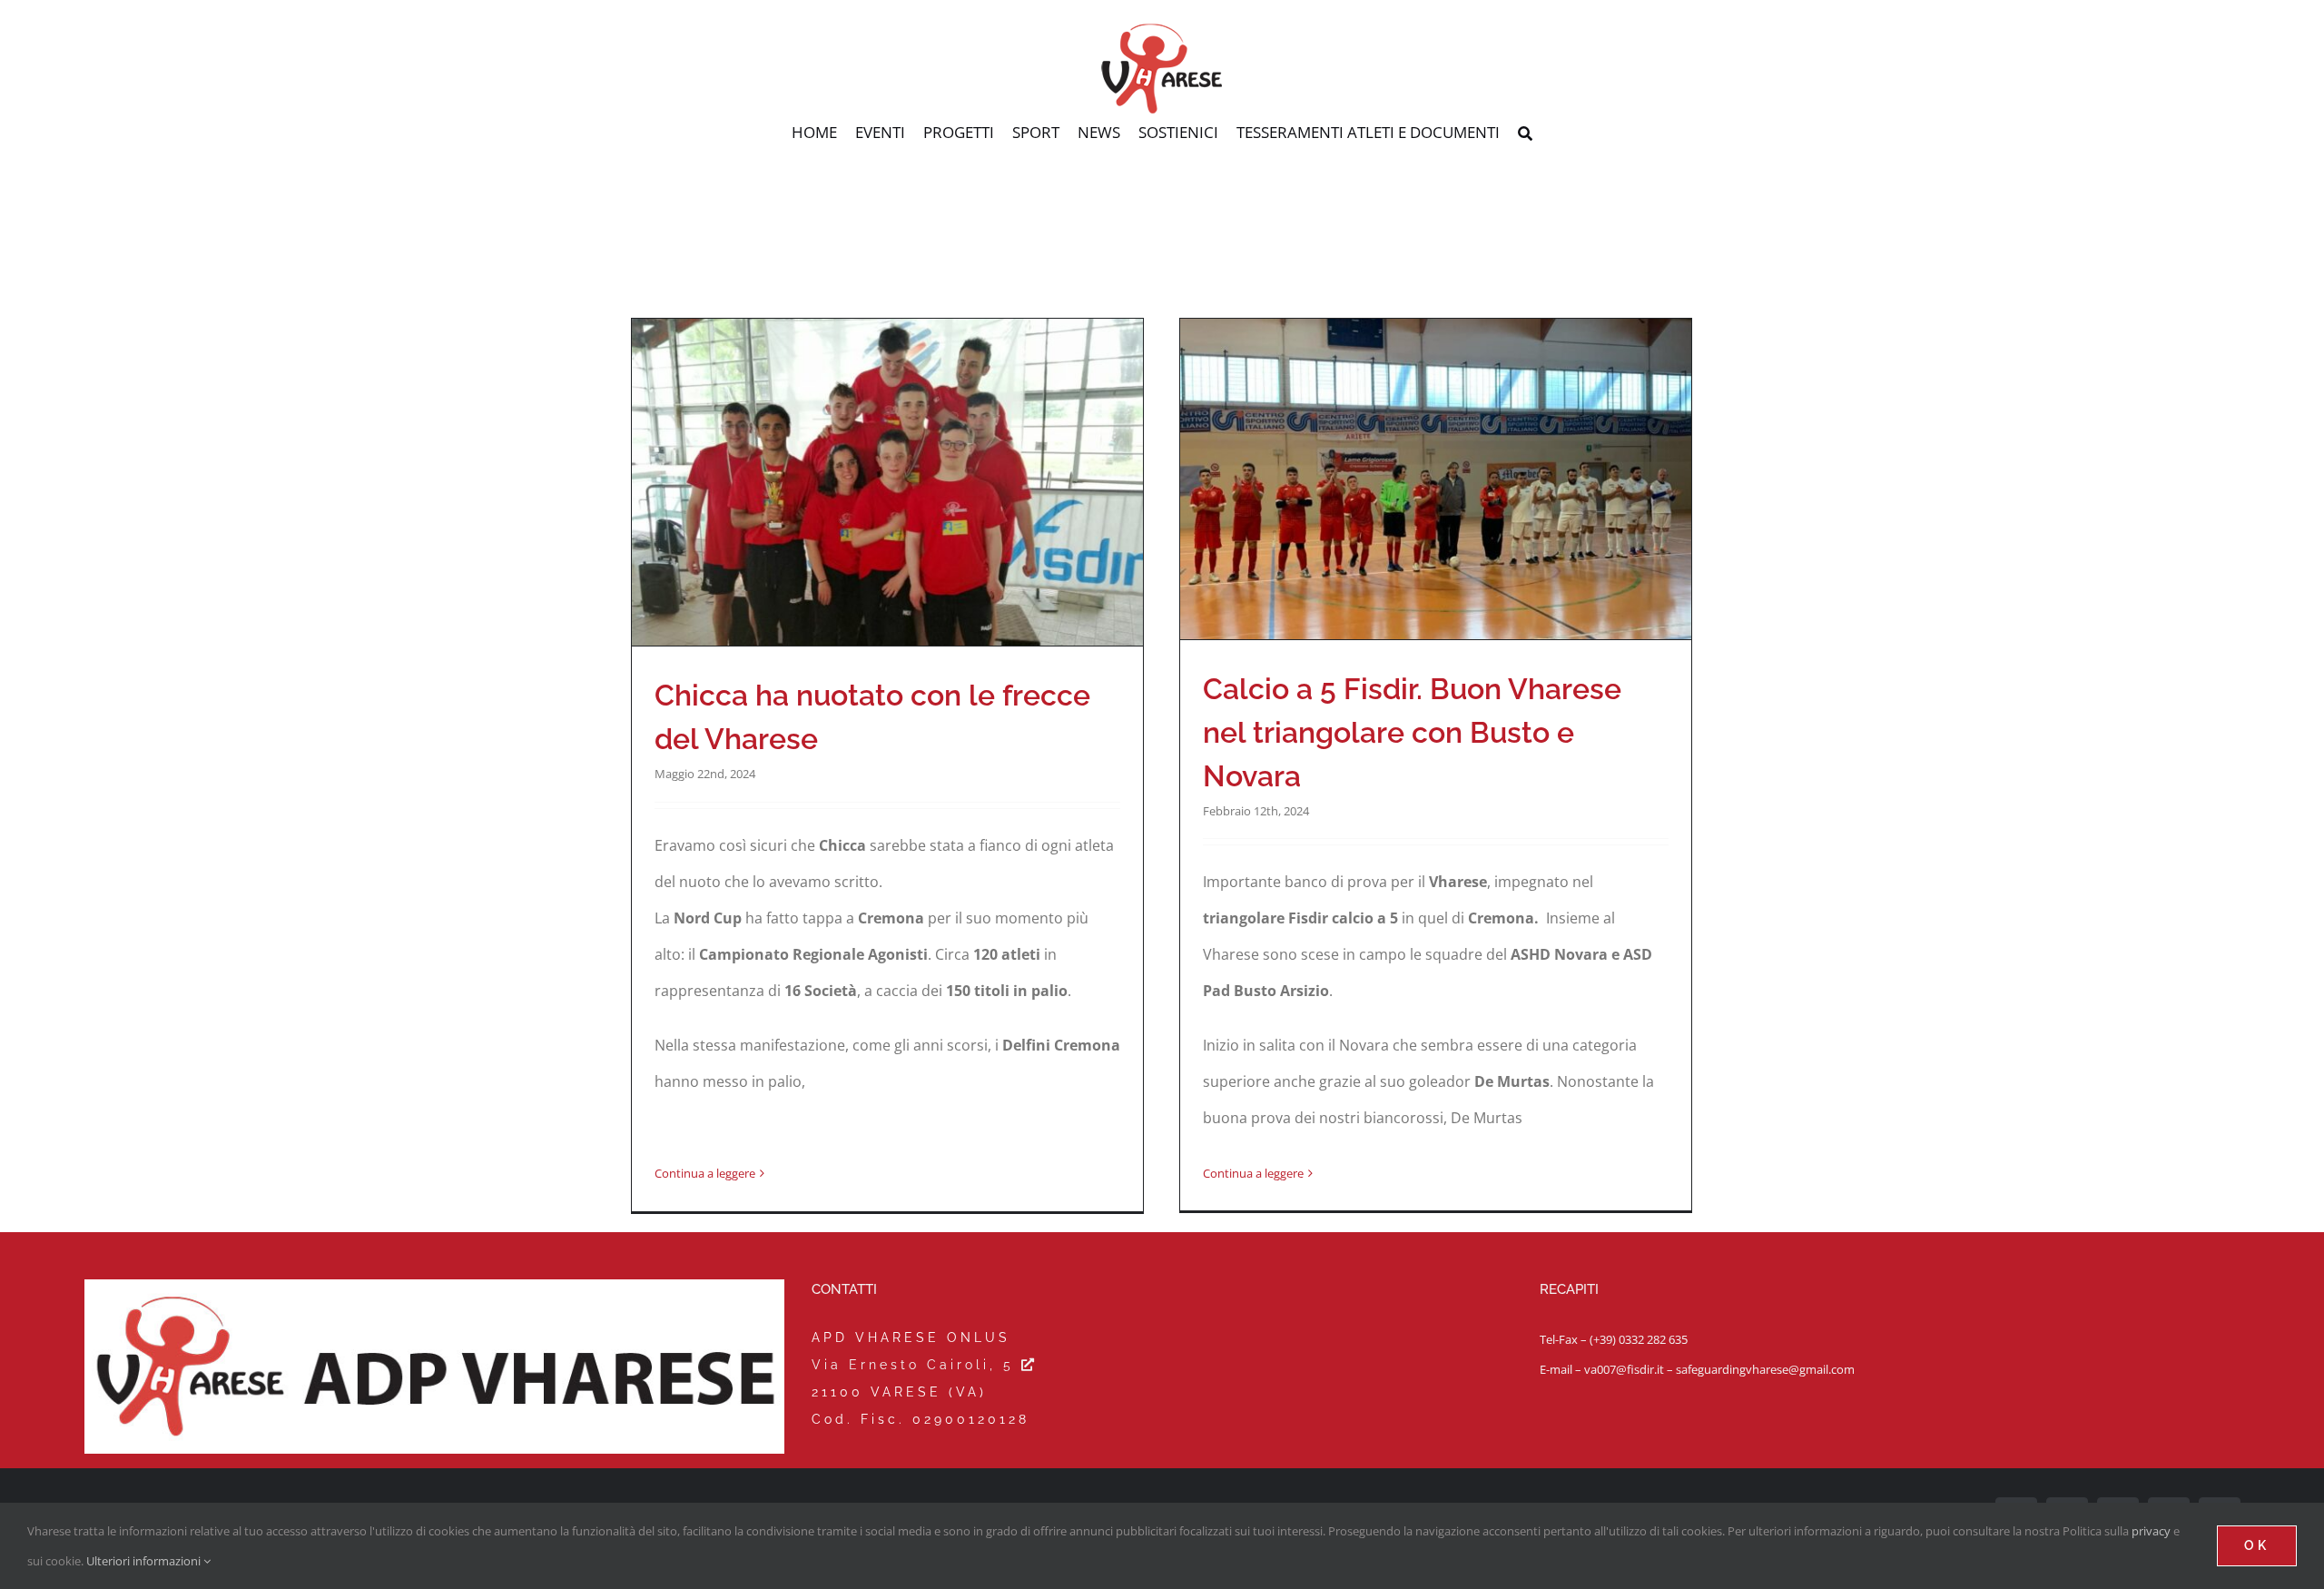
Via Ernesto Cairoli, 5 (916, 1365)
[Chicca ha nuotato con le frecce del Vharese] (887, 482)
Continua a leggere (705, 1173)
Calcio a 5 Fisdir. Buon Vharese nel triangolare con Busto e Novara (1412, 732)
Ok (2257, 1545)
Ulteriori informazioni (145, 1561)
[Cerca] (1525, 134)
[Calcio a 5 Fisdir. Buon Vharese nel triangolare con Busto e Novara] (1436, 479)
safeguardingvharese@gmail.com (1765, 1369)
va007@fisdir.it (1624, 1369)
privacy (2151, 1531)
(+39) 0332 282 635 (1639, 1339)
